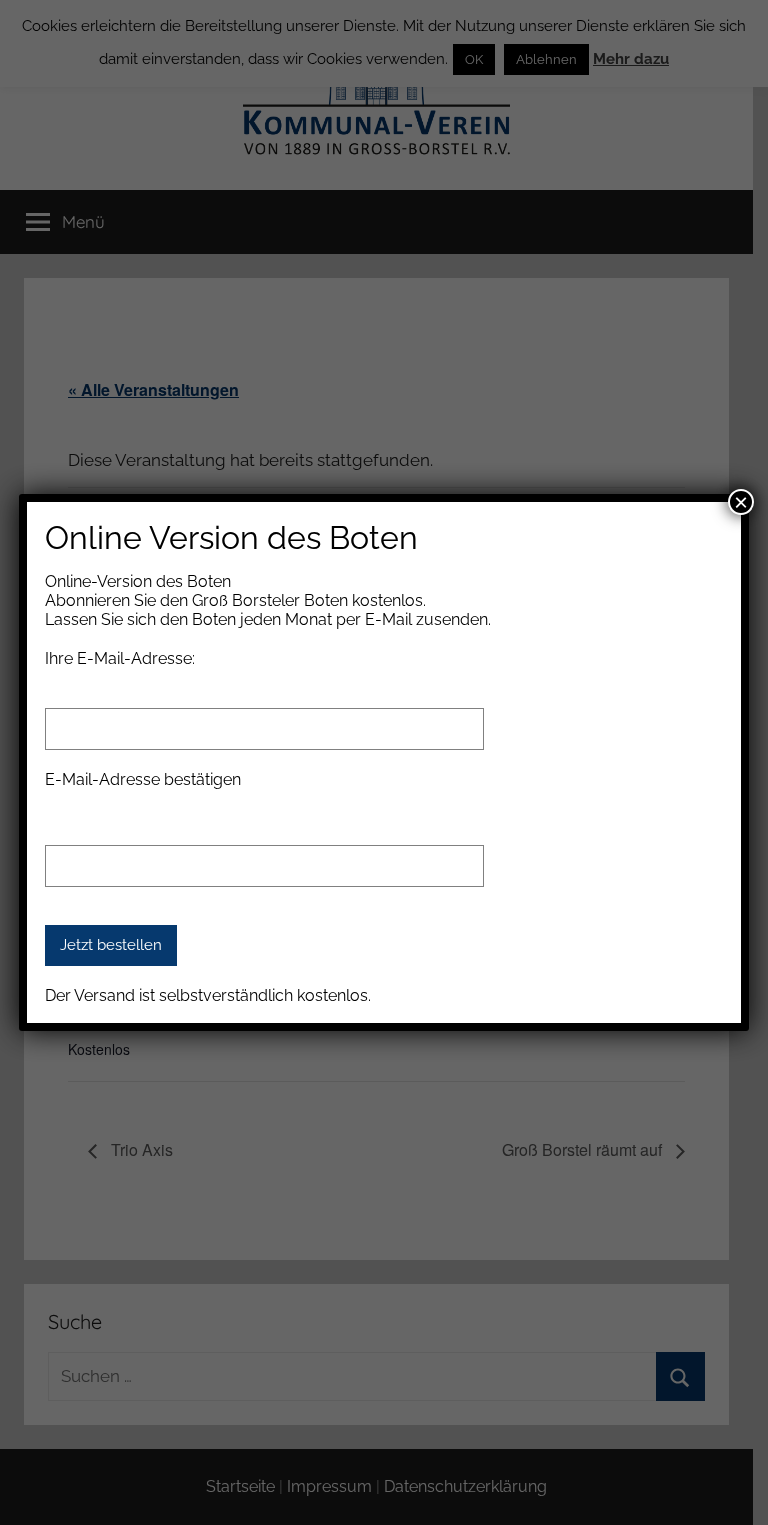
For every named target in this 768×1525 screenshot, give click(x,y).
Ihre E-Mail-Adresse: (120, 658)
